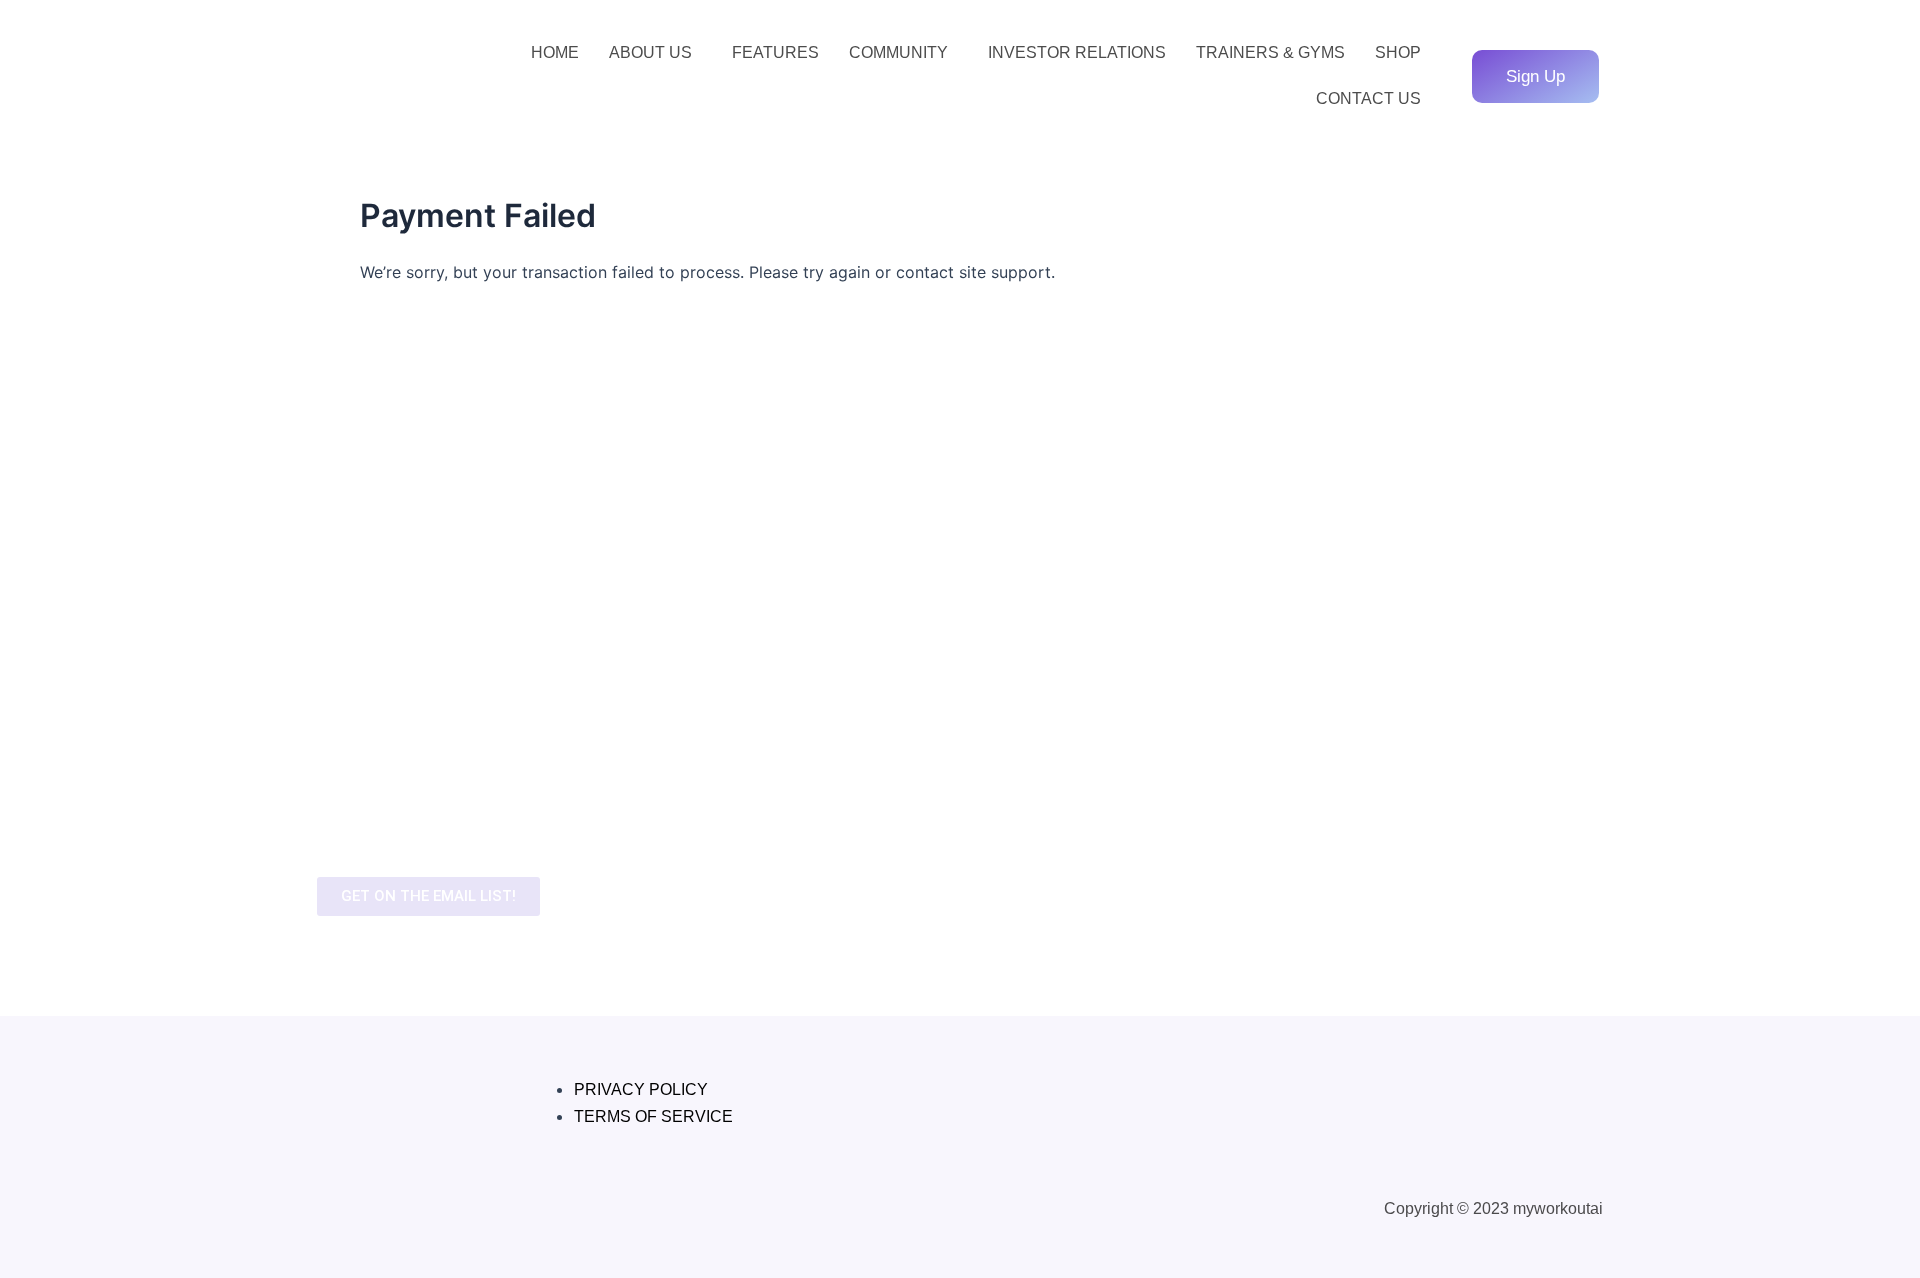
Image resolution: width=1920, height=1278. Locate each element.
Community (898, 52)
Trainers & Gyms (1270, 52)
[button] (655, 53)
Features (775, 52)
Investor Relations (1077, 52)
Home (555, 52)
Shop (1398, 52)
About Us (650, 52)
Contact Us (1368, 98)
